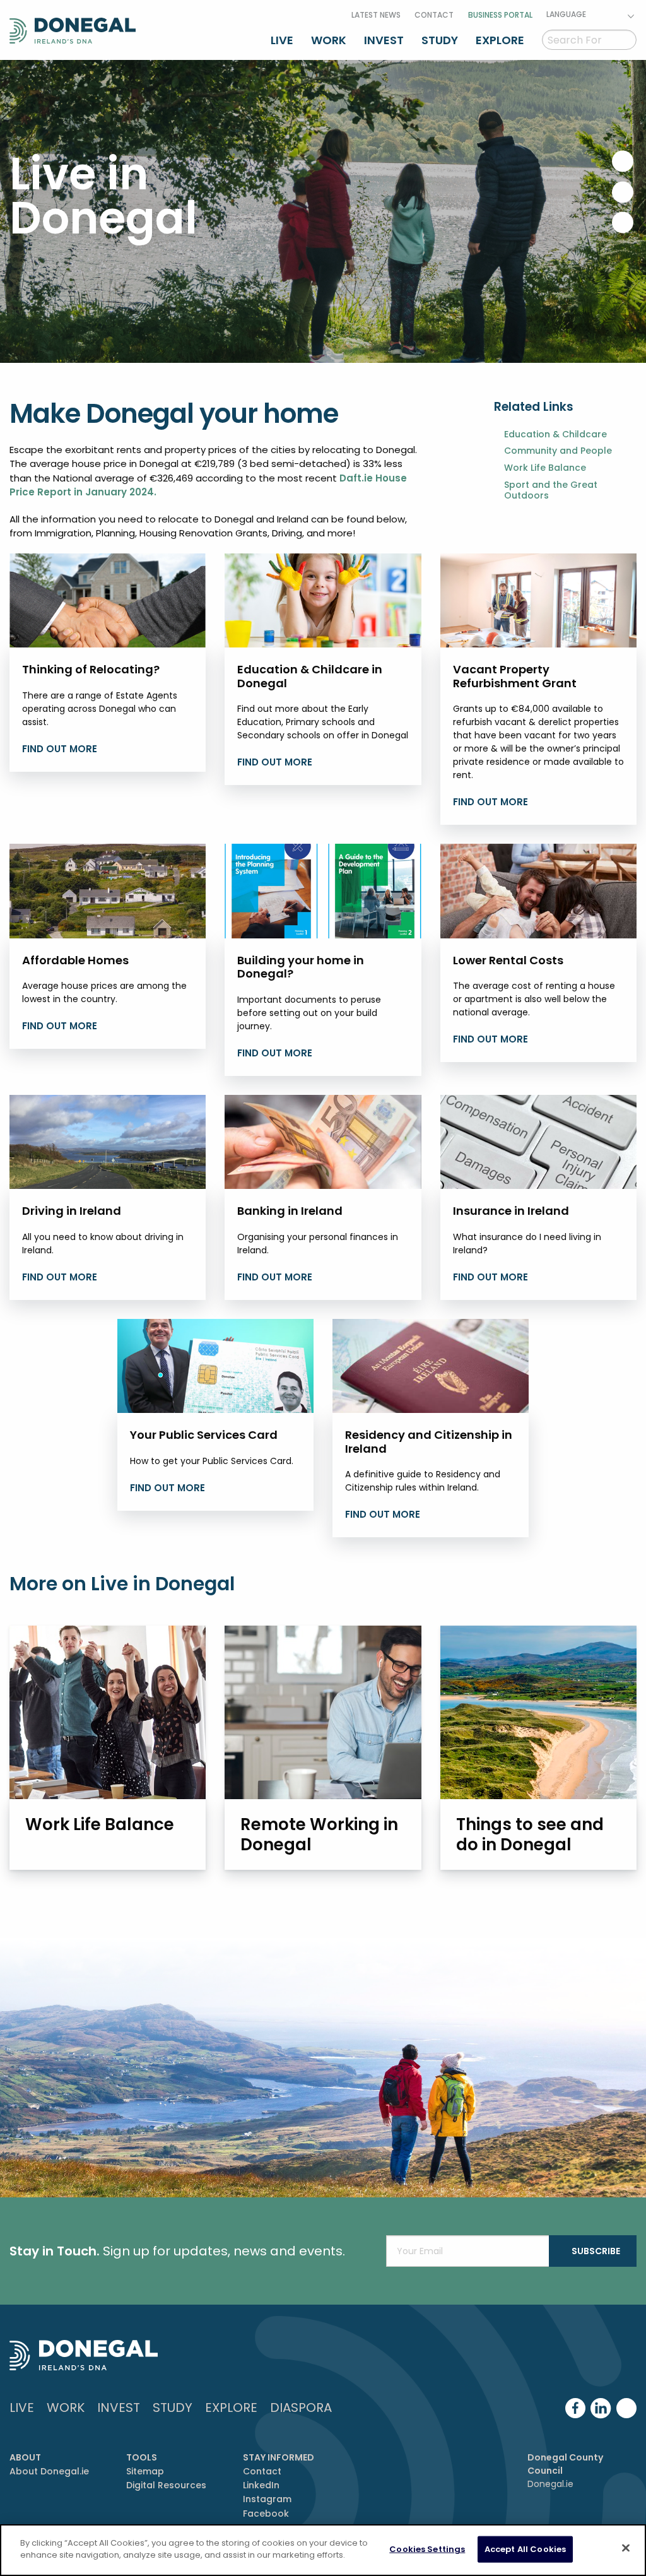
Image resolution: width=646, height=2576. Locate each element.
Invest (384, 40)
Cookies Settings (427, 2549)
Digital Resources (166, 2485)
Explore (500, 40)
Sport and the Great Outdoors (551, 490)
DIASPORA (301, 2408)
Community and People (558, 451)
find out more (490, 802)
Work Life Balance (545, 468)
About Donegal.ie (49, 2471)
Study (440, 40)
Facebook (266, 2514)
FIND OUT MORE (275, 1053)
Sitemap (145, 2471)
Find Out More (60, 749)
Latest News (376, 15)
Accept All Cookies (525, 2549)
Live (282, 40)
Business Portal (500, 15)
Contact (434, 15)
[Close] (626, 2548)
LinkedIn (261, 2485)
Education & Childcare (555, 434)
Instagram (267, 2499)
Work (329, 40)
